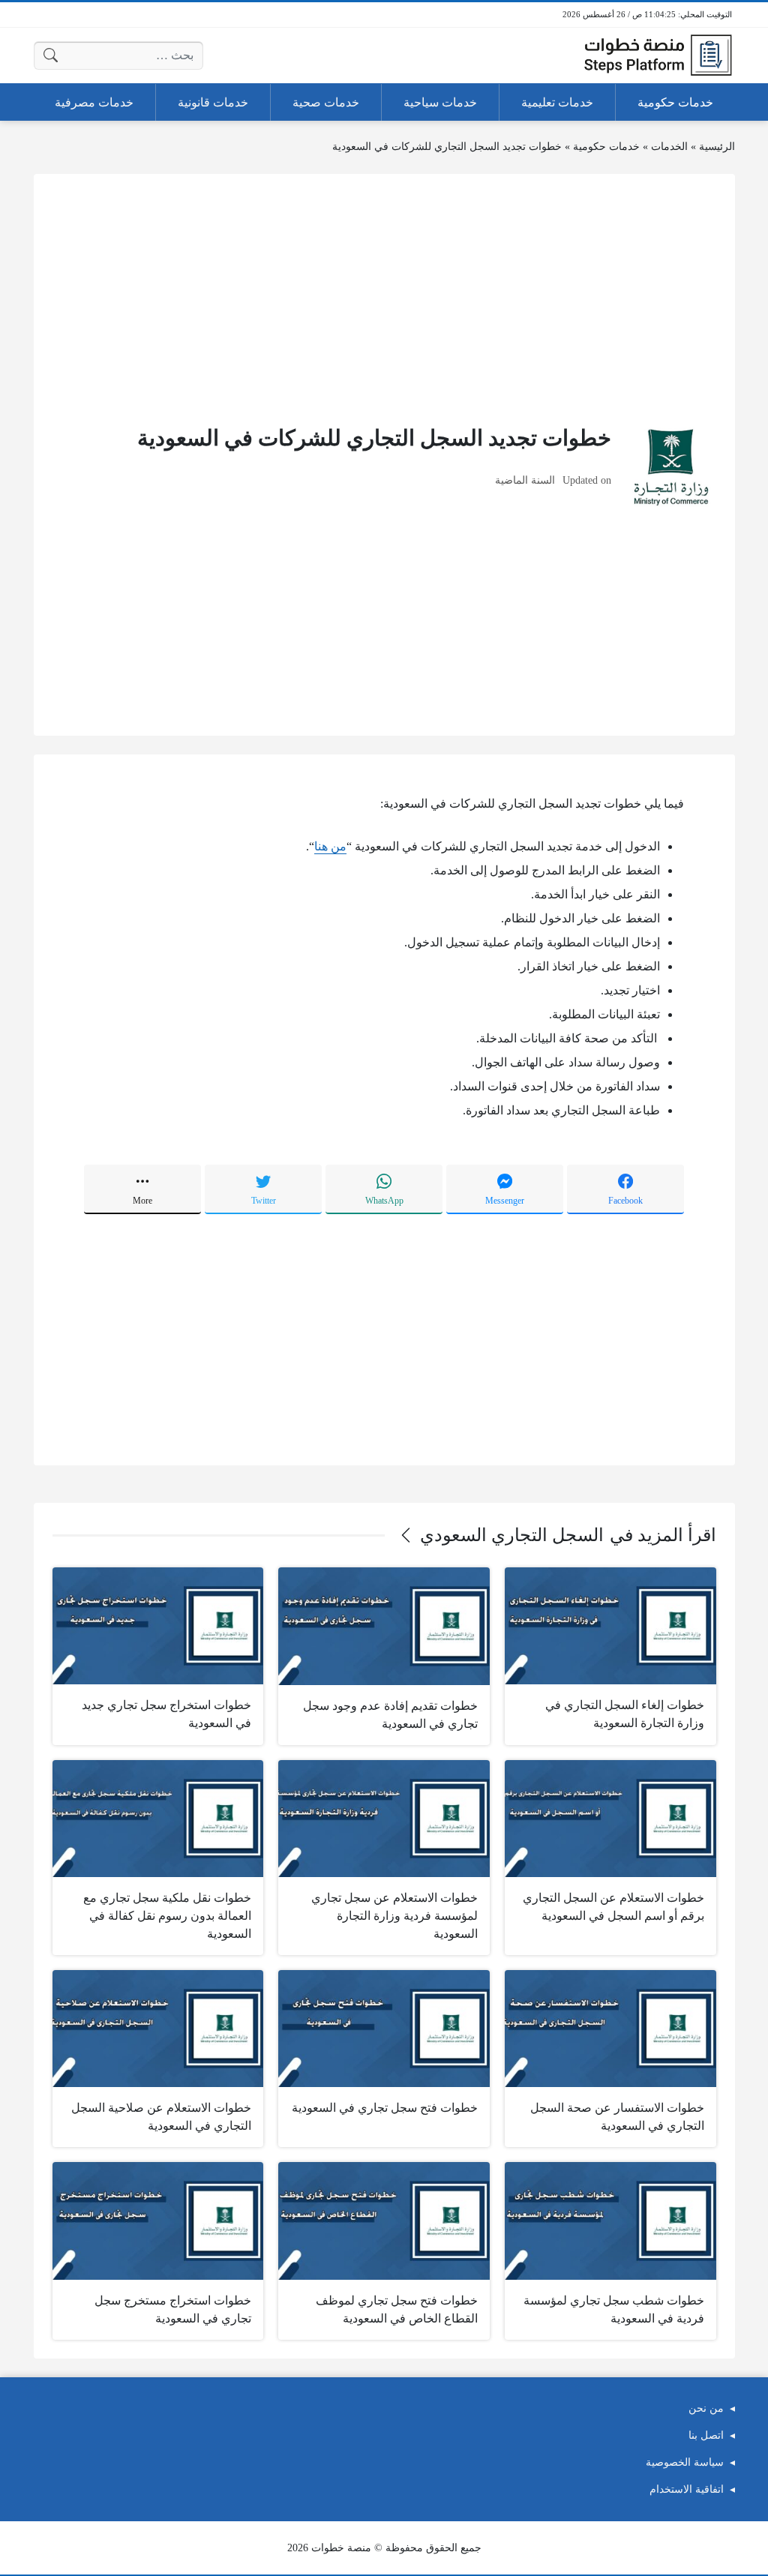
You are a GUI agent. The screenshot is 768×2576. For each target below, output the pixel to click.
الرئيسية (717, 147)
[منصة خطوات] (658, 55)
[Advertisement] (384, 298)
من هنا (330, 846)
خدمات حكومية (606, 147)
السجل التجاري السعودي (512, 1535)
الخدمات (669, 147)
